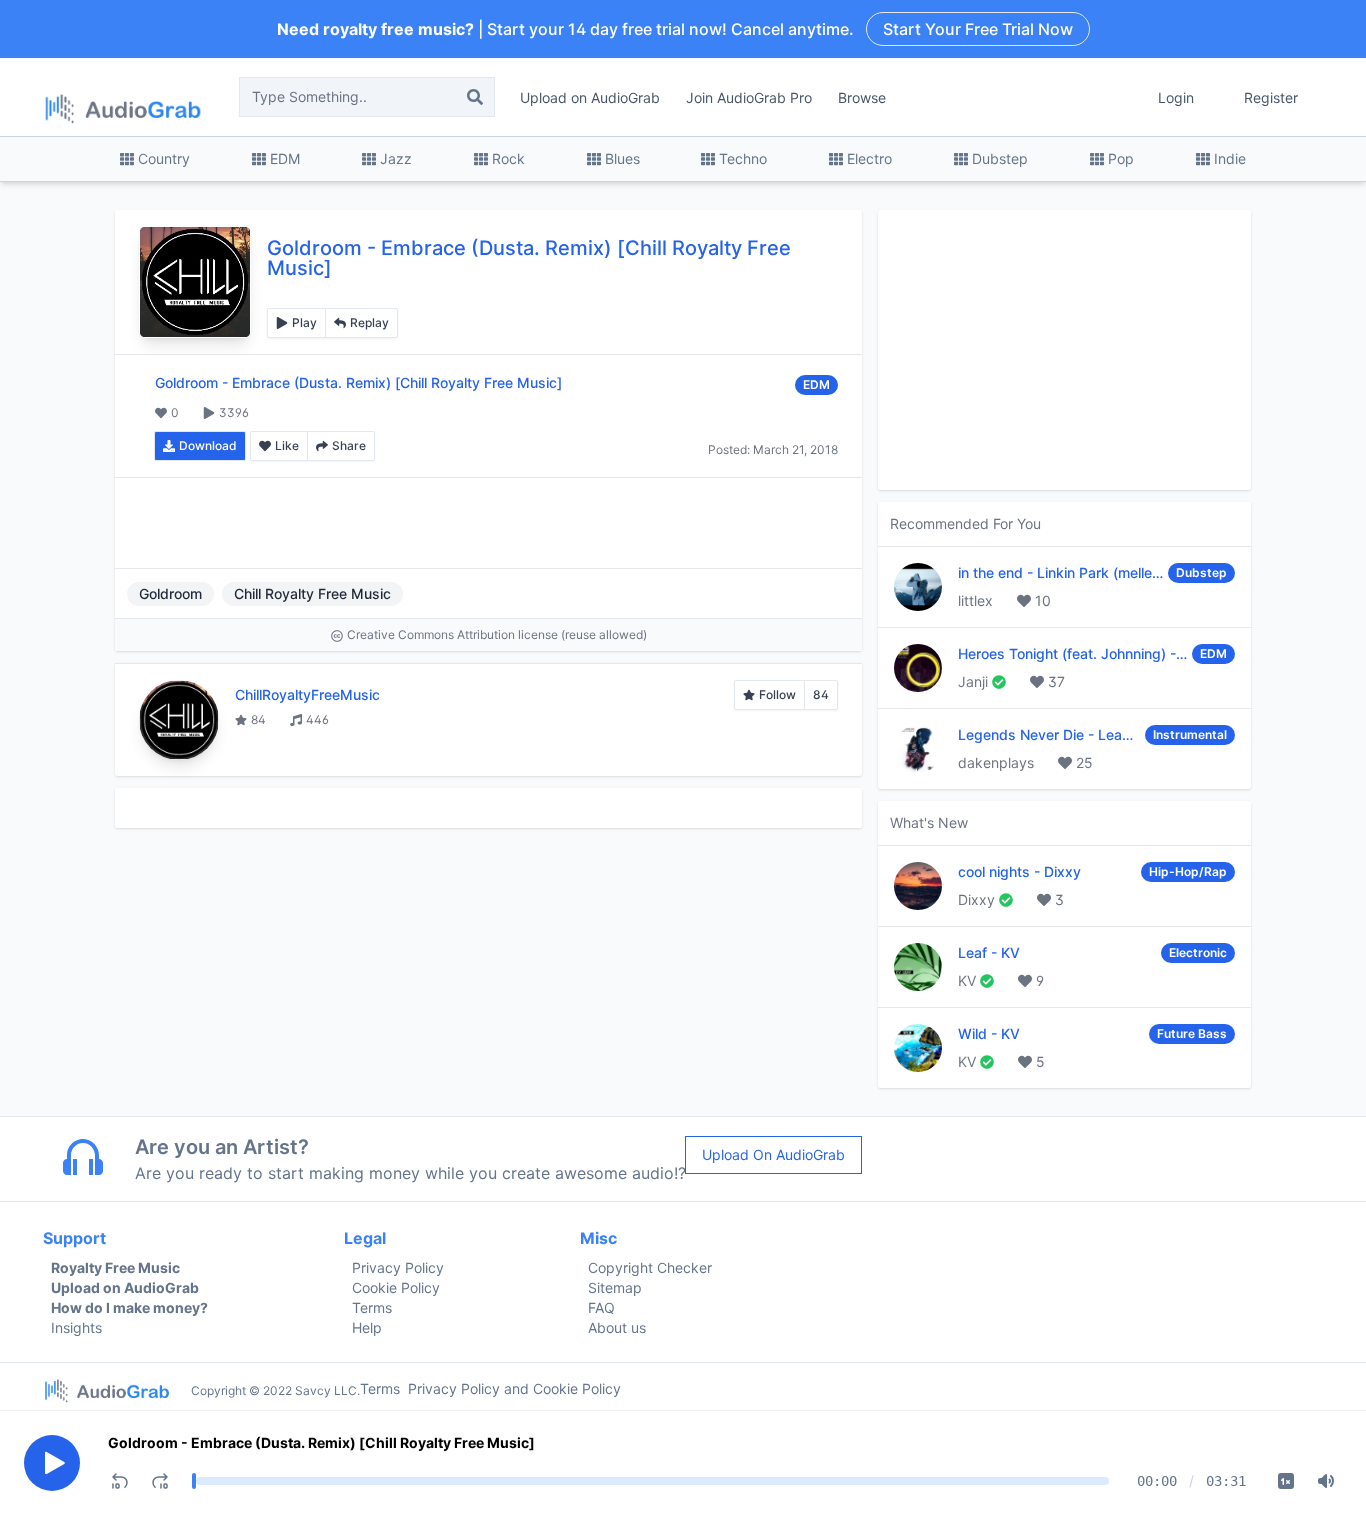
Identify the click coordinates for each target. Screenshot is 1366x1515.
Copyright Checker (650, 1267)
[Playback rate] (1286, 1481)
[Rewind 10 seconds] (120, 1481)
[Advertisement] (488, 523)
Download (208, 445)
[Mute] (1326, 1481)
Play (304, 322)
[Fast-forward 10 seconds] (160, 1481)
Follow (777, 694)
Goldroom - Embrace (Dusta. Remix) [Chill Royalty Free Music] (321, 1442)
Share (349, 445)
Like (287, 445)
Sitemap (615, 1287)
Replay (369, 322)
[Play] (52, 1463)
